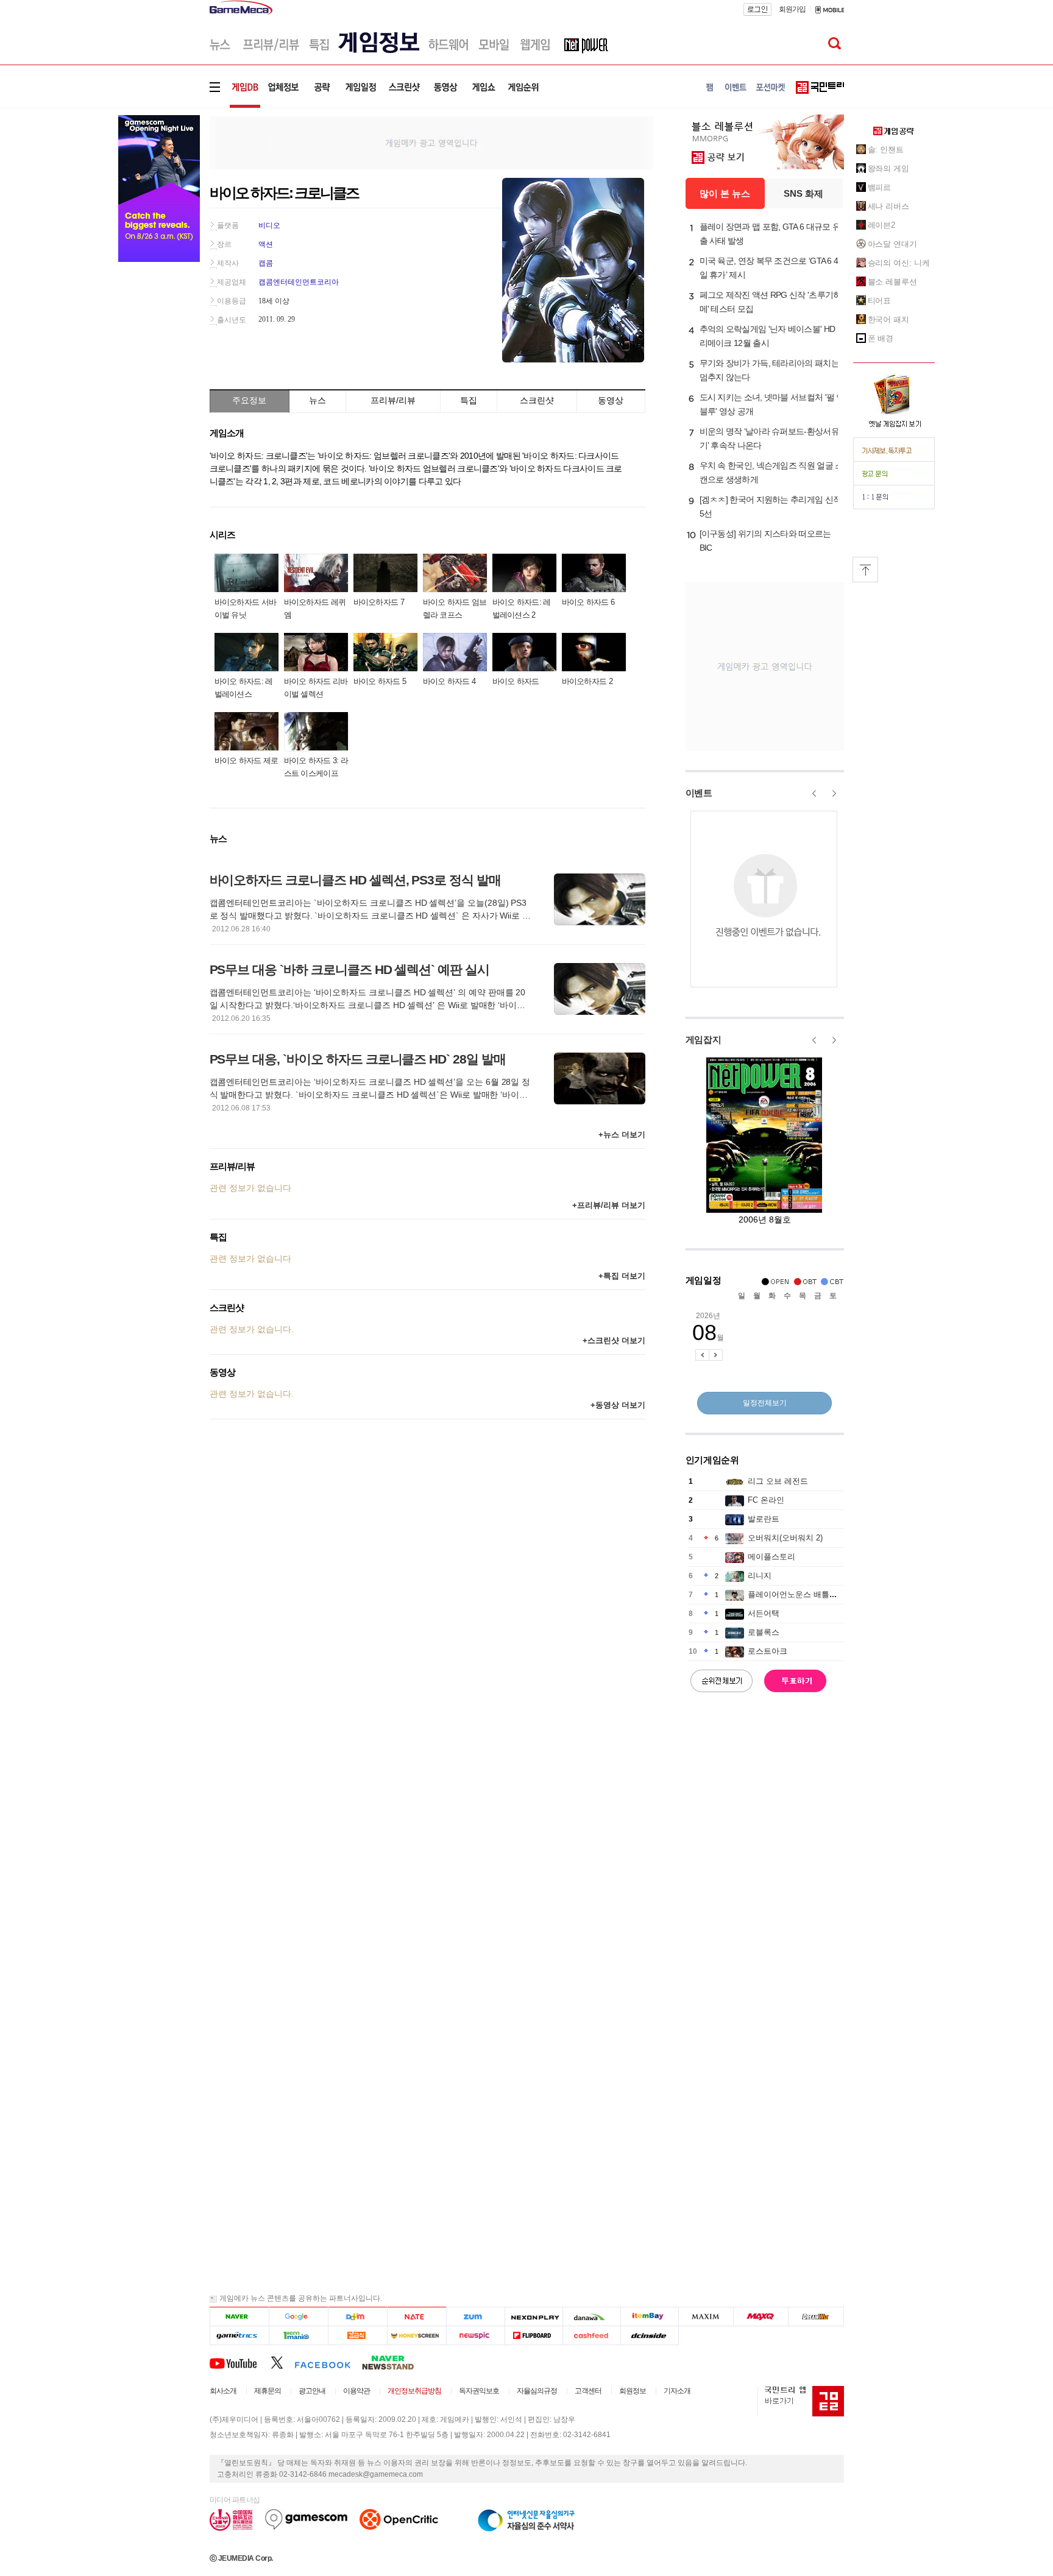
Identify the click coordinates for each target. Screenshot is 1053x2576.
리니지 (760, 1576)
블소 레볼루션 (892, 282)
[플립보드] (534, 2336)
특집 (469, 400)
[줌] (476, 2317)
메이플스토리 (771, 1557)
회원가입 (792, 9)
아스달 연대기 (892, 244)
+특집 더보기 (622, 1276)
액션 (266, 244)
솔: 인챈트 (886, 150)
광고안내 (312, 2391)
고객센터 (588, 2391)
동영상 (611, 400)
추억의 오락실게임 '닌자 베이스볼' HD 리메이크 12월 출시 (768, 336)
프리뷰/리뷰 (393, 400)
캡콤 (266, 263)
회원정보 (633, 2391)
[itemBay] (650, 2317)
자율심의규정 (537, 2391)
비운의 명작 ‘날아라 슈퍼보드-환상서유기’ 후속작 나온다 (769, 438)
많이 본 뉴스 (725, 193)
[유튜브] (240, 2362)
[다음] (357, 2317)
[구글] (298, 2317)
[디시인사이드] (650, 2336)
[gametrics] (239, 2336)
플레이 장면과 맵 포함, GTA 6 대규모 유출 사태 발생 (770, 234)
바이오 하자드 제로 (246, 760)
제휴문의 (268, 2391)
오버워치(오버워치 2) (785, 1538)
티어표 (880, 301)
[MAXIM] (706, 2317)
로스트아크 (768, 1651)
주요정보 (249, 400)
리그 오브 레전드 (778, 1481)
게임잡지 (704, 1039)
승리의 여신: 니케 (899, 263)
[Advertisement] (431, 142)
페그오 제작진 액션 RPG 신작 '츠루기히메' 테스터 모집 (771, 302)
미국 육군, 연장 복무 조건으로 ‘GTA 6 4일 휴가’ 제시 (769, 268)
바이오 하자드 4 (449, 681)
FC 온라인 (766, 1500)
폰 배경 (881, 338)
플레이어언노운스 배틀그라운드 (804, 1594)
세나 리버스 (888, 206)
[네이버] (239, 2317)
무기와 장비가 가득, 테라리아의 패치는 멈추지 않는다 (769, 370)
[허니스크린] (417, 2336)
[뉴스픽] (476, 2336)
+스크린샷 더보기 (614, 1340)
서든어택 (764, 1613)
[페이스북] (328, 2362)
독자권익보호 (479, 2391)
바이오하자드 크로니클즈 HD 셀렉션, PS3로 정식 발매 (355, 880)
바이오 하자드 (516, 681)
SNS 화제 (803, 193)
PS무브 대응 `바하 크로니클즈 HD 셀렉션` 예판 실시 (349, 969)
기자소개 (677, 2391)
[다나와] (591, 2317)
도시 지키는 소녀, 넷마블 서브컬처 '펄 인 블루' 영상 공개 (772, 404)
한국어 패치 (888, 319)
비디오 (269, 225)
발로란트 (764, 1519)
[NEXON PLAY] (534, 2317)
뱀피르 (880, 187)
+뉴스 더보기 (622, 1134)
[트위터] (282, 2362)
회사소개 (223, 2391)
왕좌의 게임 (888, 168)
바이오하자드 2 (587, 681)
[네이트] (417, 2317)
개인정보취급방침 (414, 2391)
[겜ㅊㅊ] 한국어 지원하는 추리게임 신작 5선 (771, 506)
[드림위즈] (816, 2317)
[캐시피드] (591, 2336)
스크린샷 (537, 400)
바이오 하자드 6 (588, 602)
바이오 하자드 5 (380, 681)
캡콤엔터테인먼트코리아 (299, 282)
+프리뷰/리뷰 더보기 (609, 1205)
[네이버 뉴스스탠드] (394, 2362)
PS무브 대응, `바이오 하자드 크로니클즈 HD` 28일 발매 (358, 1059)
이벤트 (699, 793)
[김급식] (357, 2336)
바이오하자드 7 (379, 602)
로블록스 (764, 1632)
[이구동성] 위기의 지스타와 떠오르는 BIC (765, 541)
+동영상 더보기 (618, 1405)
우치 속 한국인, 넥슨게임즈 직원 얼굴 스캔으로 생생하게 (771, 472)
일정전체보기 (765, 1403)
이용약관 (356, 2391)
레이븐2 (882, 225)
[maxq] (761, 2317)
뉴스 (317, 400)
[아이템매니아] (298, 2336)
